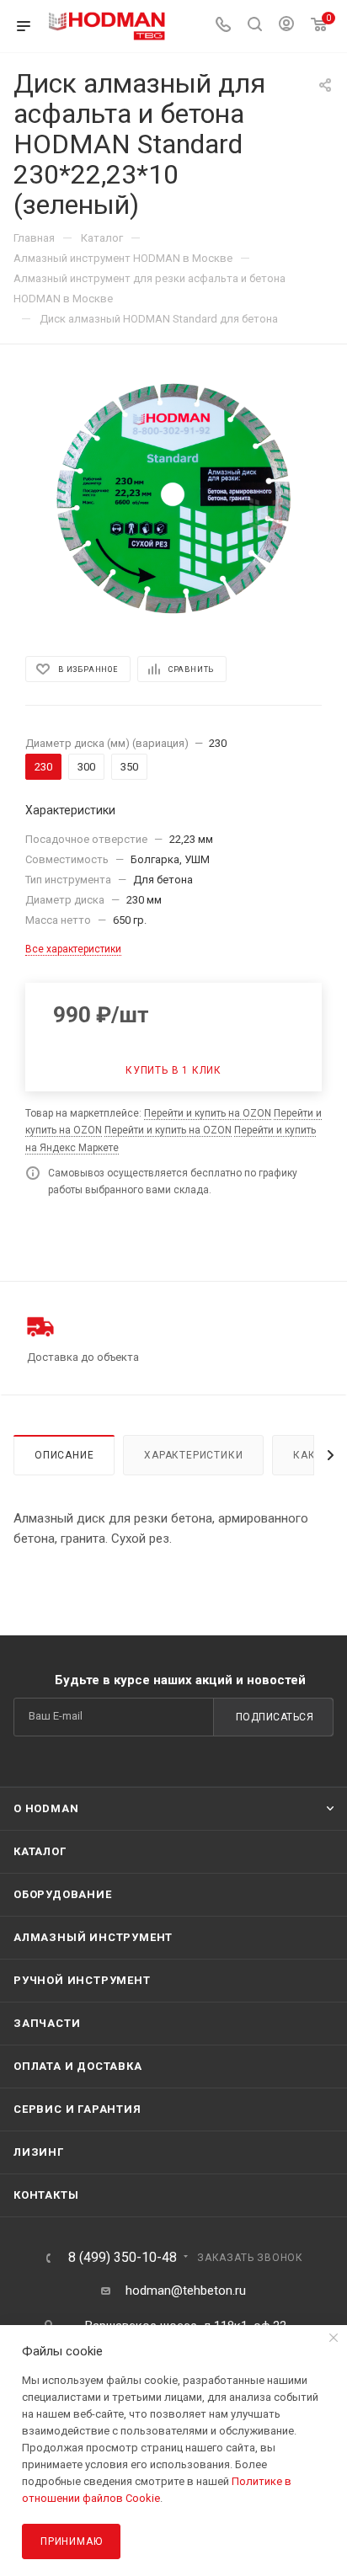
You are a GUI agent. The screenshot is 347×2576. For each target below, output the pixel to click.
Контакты (46, 2195)
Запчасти (47, 2023)
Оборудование (63, 1894)
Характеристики (193, 1455)
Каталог (40, 1851)
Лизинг (39, 2152)
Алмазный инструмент (93, 1937)
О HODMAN (46, 1808)
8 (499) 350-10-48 (123, 2258)
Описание (64, 1455)
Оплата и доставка (78, 2066)
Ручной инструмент (82, 1980)
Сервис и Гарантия (77, 2109)
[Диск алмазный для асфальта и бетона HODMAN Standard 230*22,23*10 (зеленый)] (173, 499)
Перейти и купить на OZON (208, 1113)
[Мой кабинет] (286, 26)
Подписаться (275, 1717)
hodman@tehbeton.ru (186, 2291)
